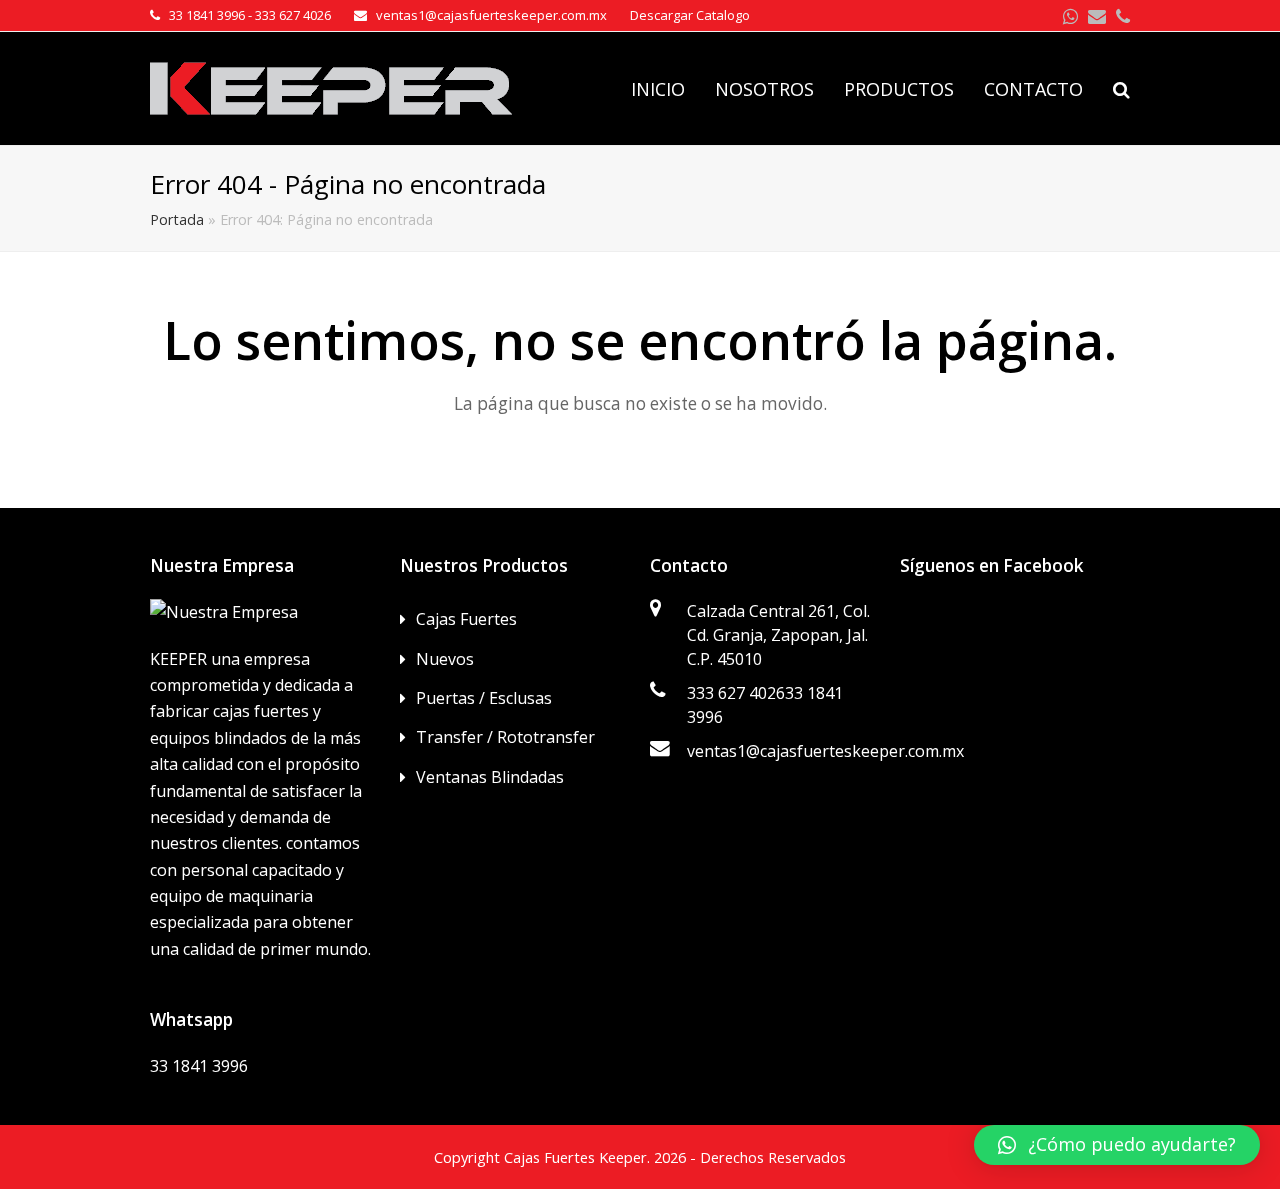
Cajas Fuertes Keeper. (577, 1157)
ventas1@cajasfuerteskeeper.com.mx (825, 751)
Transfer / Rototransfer (505, 737)
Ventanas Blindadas (490, 777)
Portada (177, 219)
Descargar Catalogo (690, 15)
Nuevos (445, 659)
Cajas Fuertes (466, 619)
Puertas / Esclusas (484, 698)
